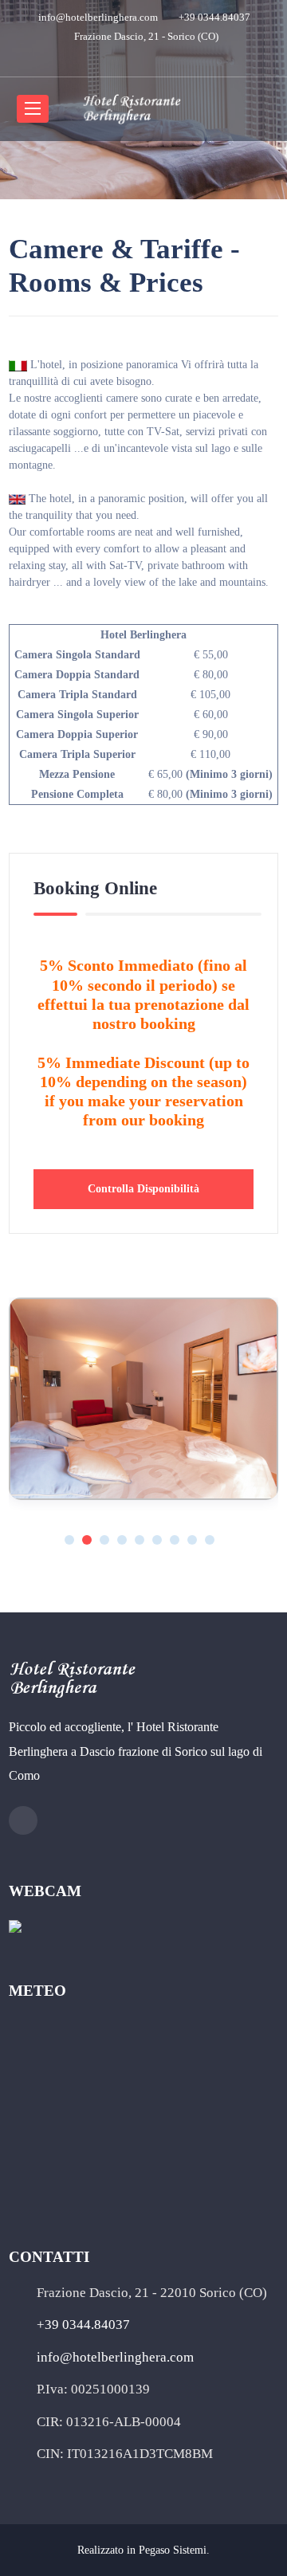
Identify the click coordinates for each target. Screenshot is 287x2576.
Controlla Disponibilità (143, 1189)
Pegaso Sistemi (173, 2550)
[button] (69, 1540)
